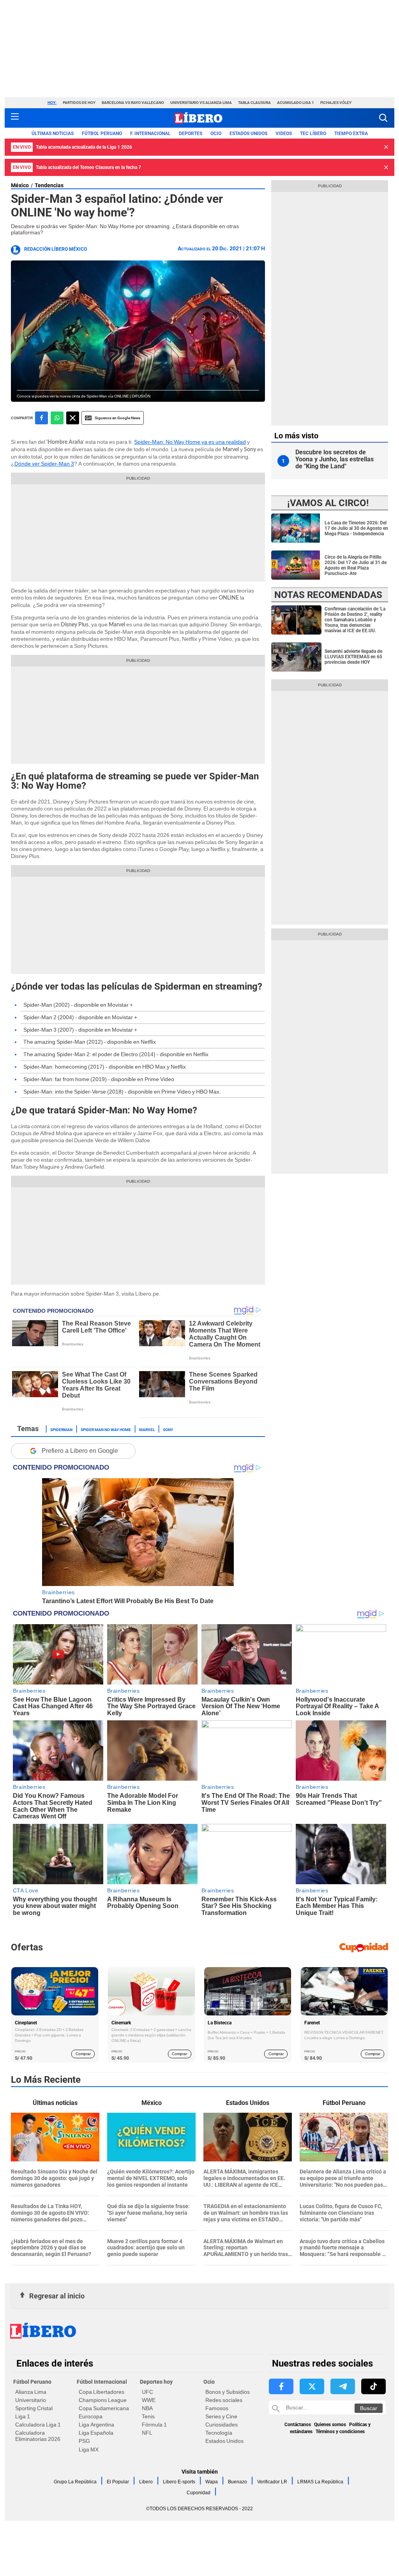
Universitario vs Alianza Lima (201, 103)
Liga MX (89, 2449)
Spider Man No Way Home (106, 1429)
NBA (147, 2408)
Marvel (147, 1429)
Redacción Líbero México (56, 249)
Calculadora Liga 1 (38, 2425)
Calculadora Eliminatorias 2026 (38, 2436)
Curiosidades (222, 2425)
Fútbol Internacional (102, 2382)
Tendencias (49, 185)
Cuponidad (199, 2493)
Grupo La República (75, 2482)
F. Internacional (150, 134)
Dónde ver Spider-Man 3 (44, 464)
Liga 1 (23, 2416)
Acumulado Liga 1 (296, 103)
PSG (84, 2441)
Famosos (217, 2408)
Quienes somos (330, 2425)
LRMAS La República (320, 2482)
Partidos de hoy (79, 103)
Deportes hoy (156, 2382)
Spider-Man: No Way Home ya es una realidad (190, 442)
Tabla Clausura (254, 103)
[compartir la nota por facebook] (41, 418)
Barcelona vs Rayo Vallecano (133, 103)
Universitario (31, 2400)
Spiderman (61, 1429)
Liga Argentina (96, 2425)
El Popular (118, 2482)
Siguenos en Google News (117, 418)
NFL (147, 2433)
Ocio (216, 134)
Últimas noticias (53, 134)
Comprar (83, 2054)
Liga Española (96, 2433)
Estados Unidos (224, 2441)
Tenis (148, 2416)
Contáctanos (298, 2425)
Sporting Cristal (34, 2408)
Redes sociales (224, 2400)
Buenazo (237, 2482)
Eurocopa (91, 2416)
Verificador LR (272, 2482)
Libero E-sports (179, 2482)
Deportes (191, 134)
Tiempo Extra (351, 134)
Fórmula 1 (154, 2425)
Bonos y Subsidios (228, 2392)
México (20, 185)
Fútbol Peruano (102, 134)
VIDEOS (284, 134)
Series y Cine (221, 2416)
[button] (383, 118)
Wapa (212, 2482)
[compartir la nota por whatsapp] (57, 418)
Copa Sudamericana (104, 2408)
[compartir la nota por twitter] (73, 418)
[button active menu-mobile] (15, 118)
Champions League (103, 2400)
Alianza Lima (31, 2392)
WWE (149, 2400)
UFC (147, 2392)
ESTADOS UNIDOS (248, 134)
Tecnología (219, 2433)
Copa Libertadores (102, 2392)
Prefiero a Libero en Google (80, 1451)
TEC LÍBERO (313, 134)
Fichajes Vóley (336, 103)
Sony (168, 1429)
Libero (146, 2482)
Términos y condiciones (340, 2432)
